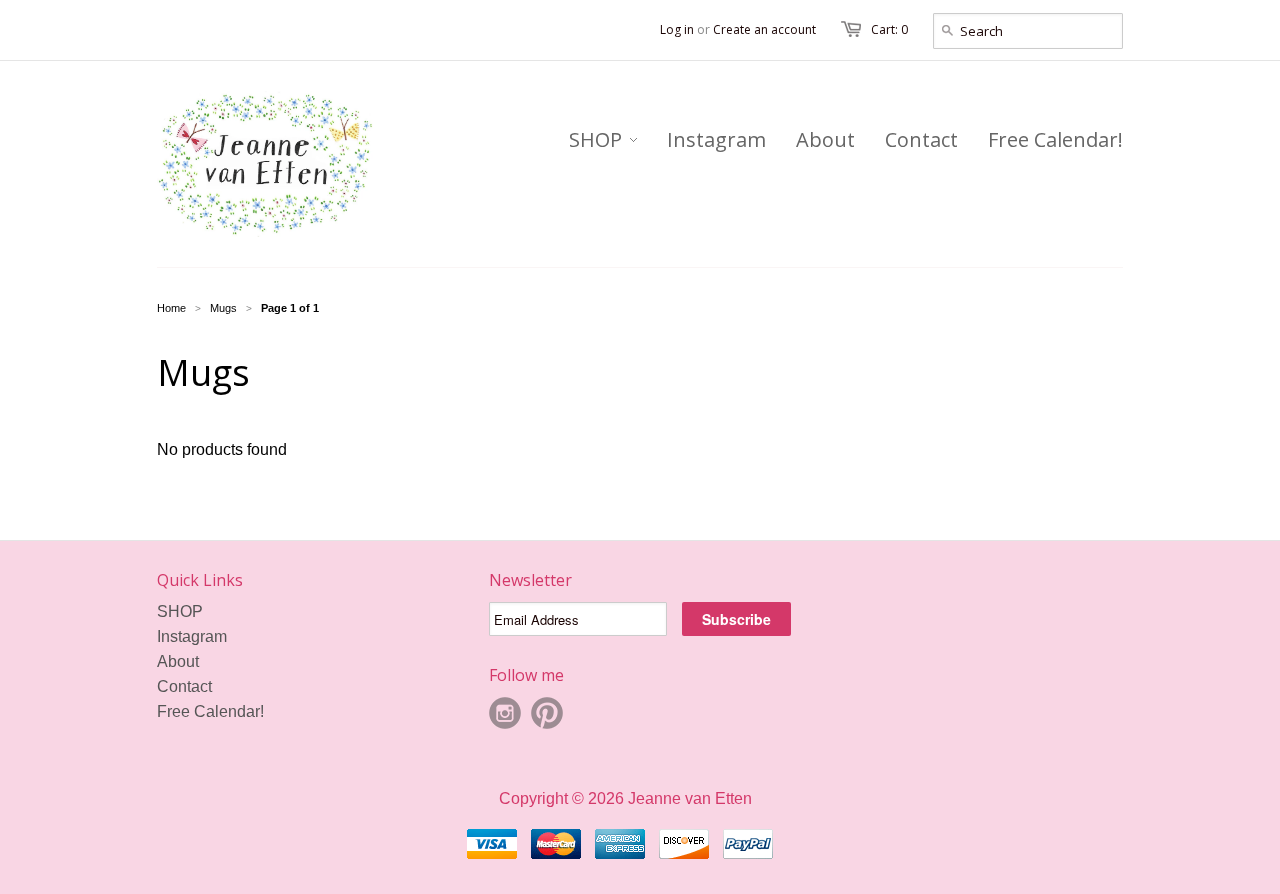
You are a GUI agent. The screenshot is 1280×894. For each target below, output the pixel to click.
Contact (184, 686)
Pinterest (547, 713)
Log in (677, 29)
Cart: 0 (889, 29)
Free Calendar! (210, 711)
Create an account (764, 29)
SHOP (180, 611)
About (178, 661)
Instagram (192, 636)
